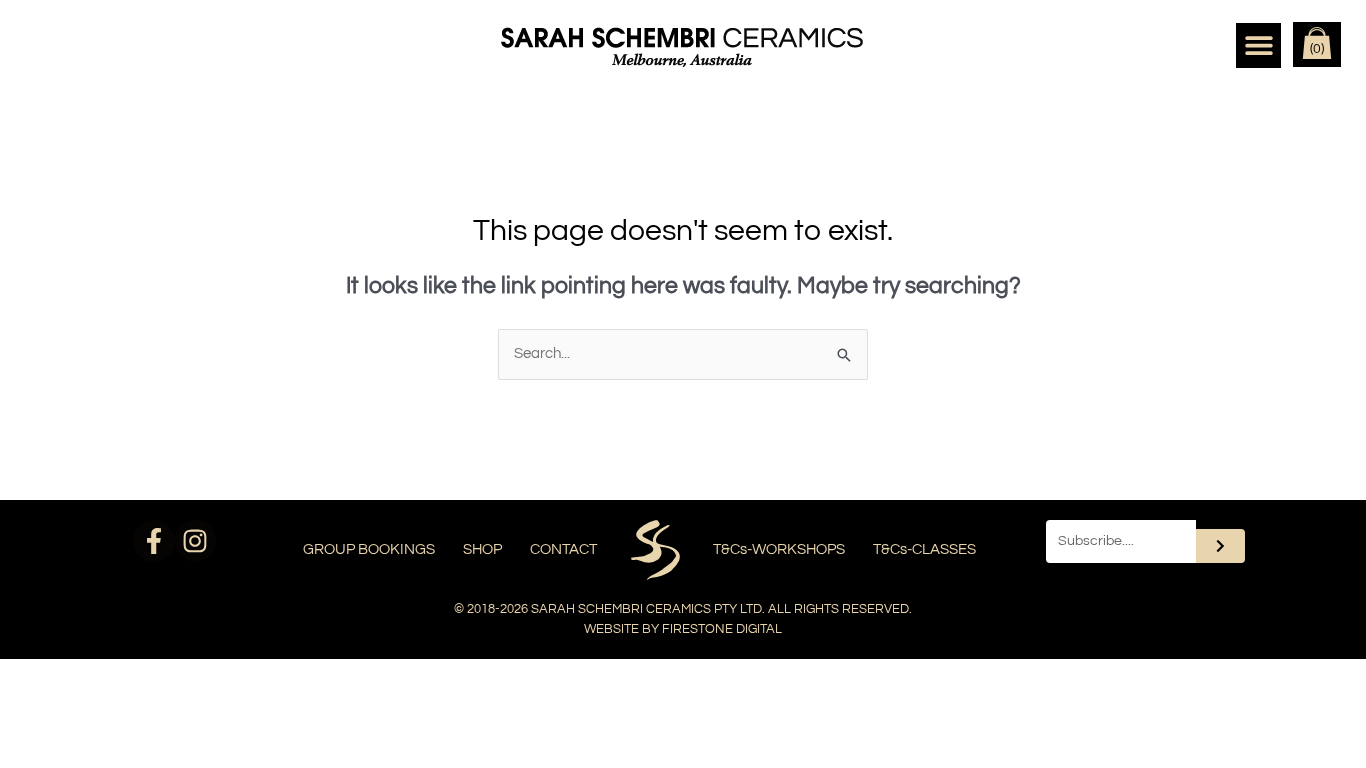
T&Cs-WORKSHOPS (779, 549)
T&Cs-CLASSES (924, 549)
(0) (1317, 49)
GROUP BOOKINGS (369, 549)
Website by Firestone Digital (683, 629)
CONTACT (563, 549)
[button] (1258, 45)
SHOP (482, 549)
